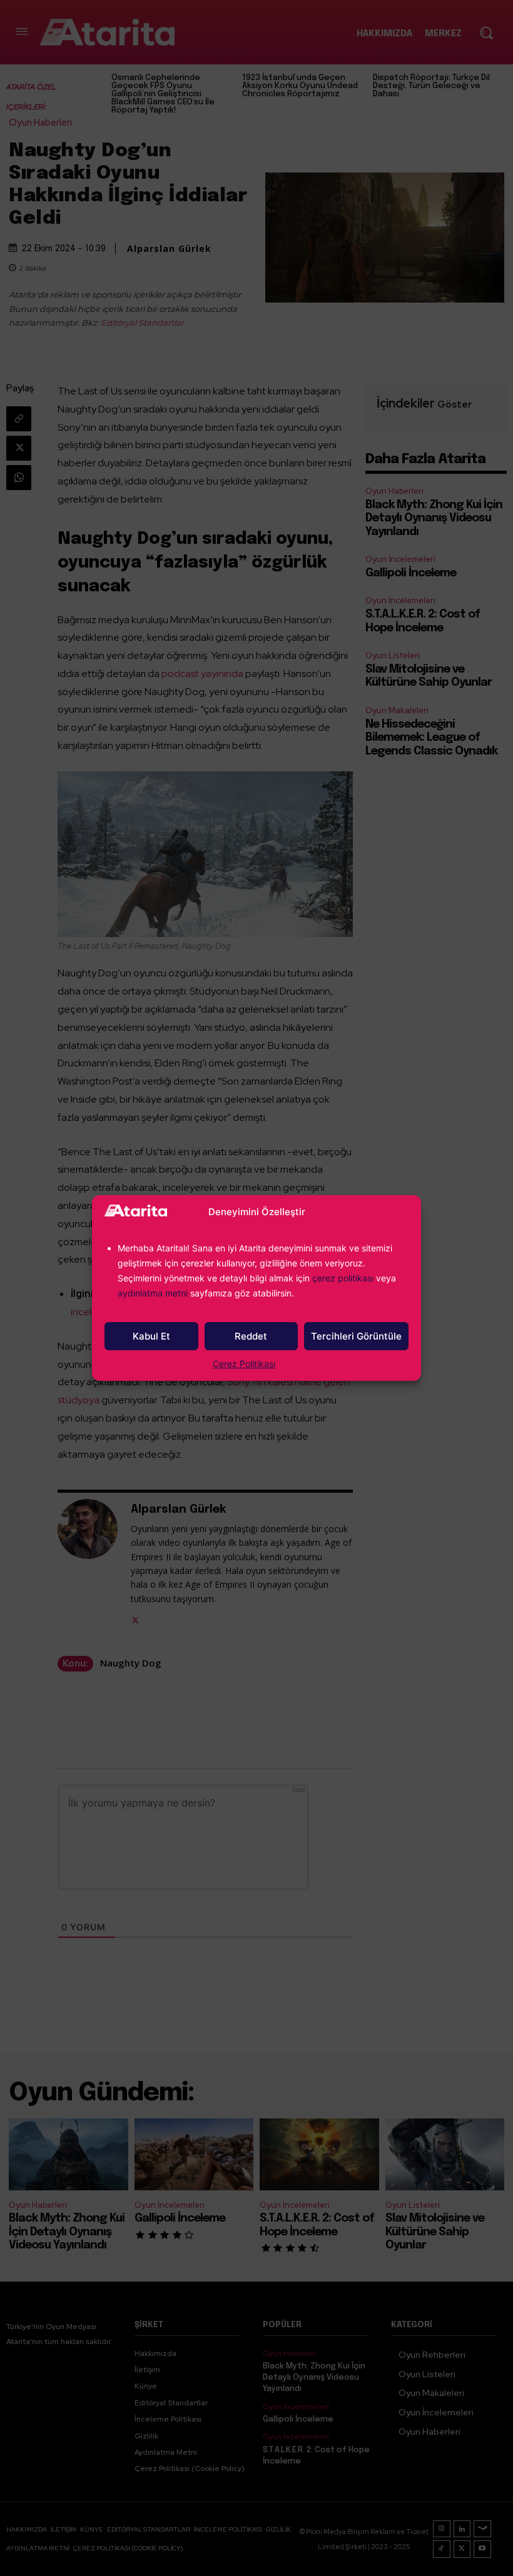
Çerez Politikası (244, 1364)
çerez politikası (343, 1278)
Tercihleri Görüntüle (356, 1336)
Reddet (251, 1336)
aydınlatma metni (154, 1293)
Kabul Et (151, 1336)
